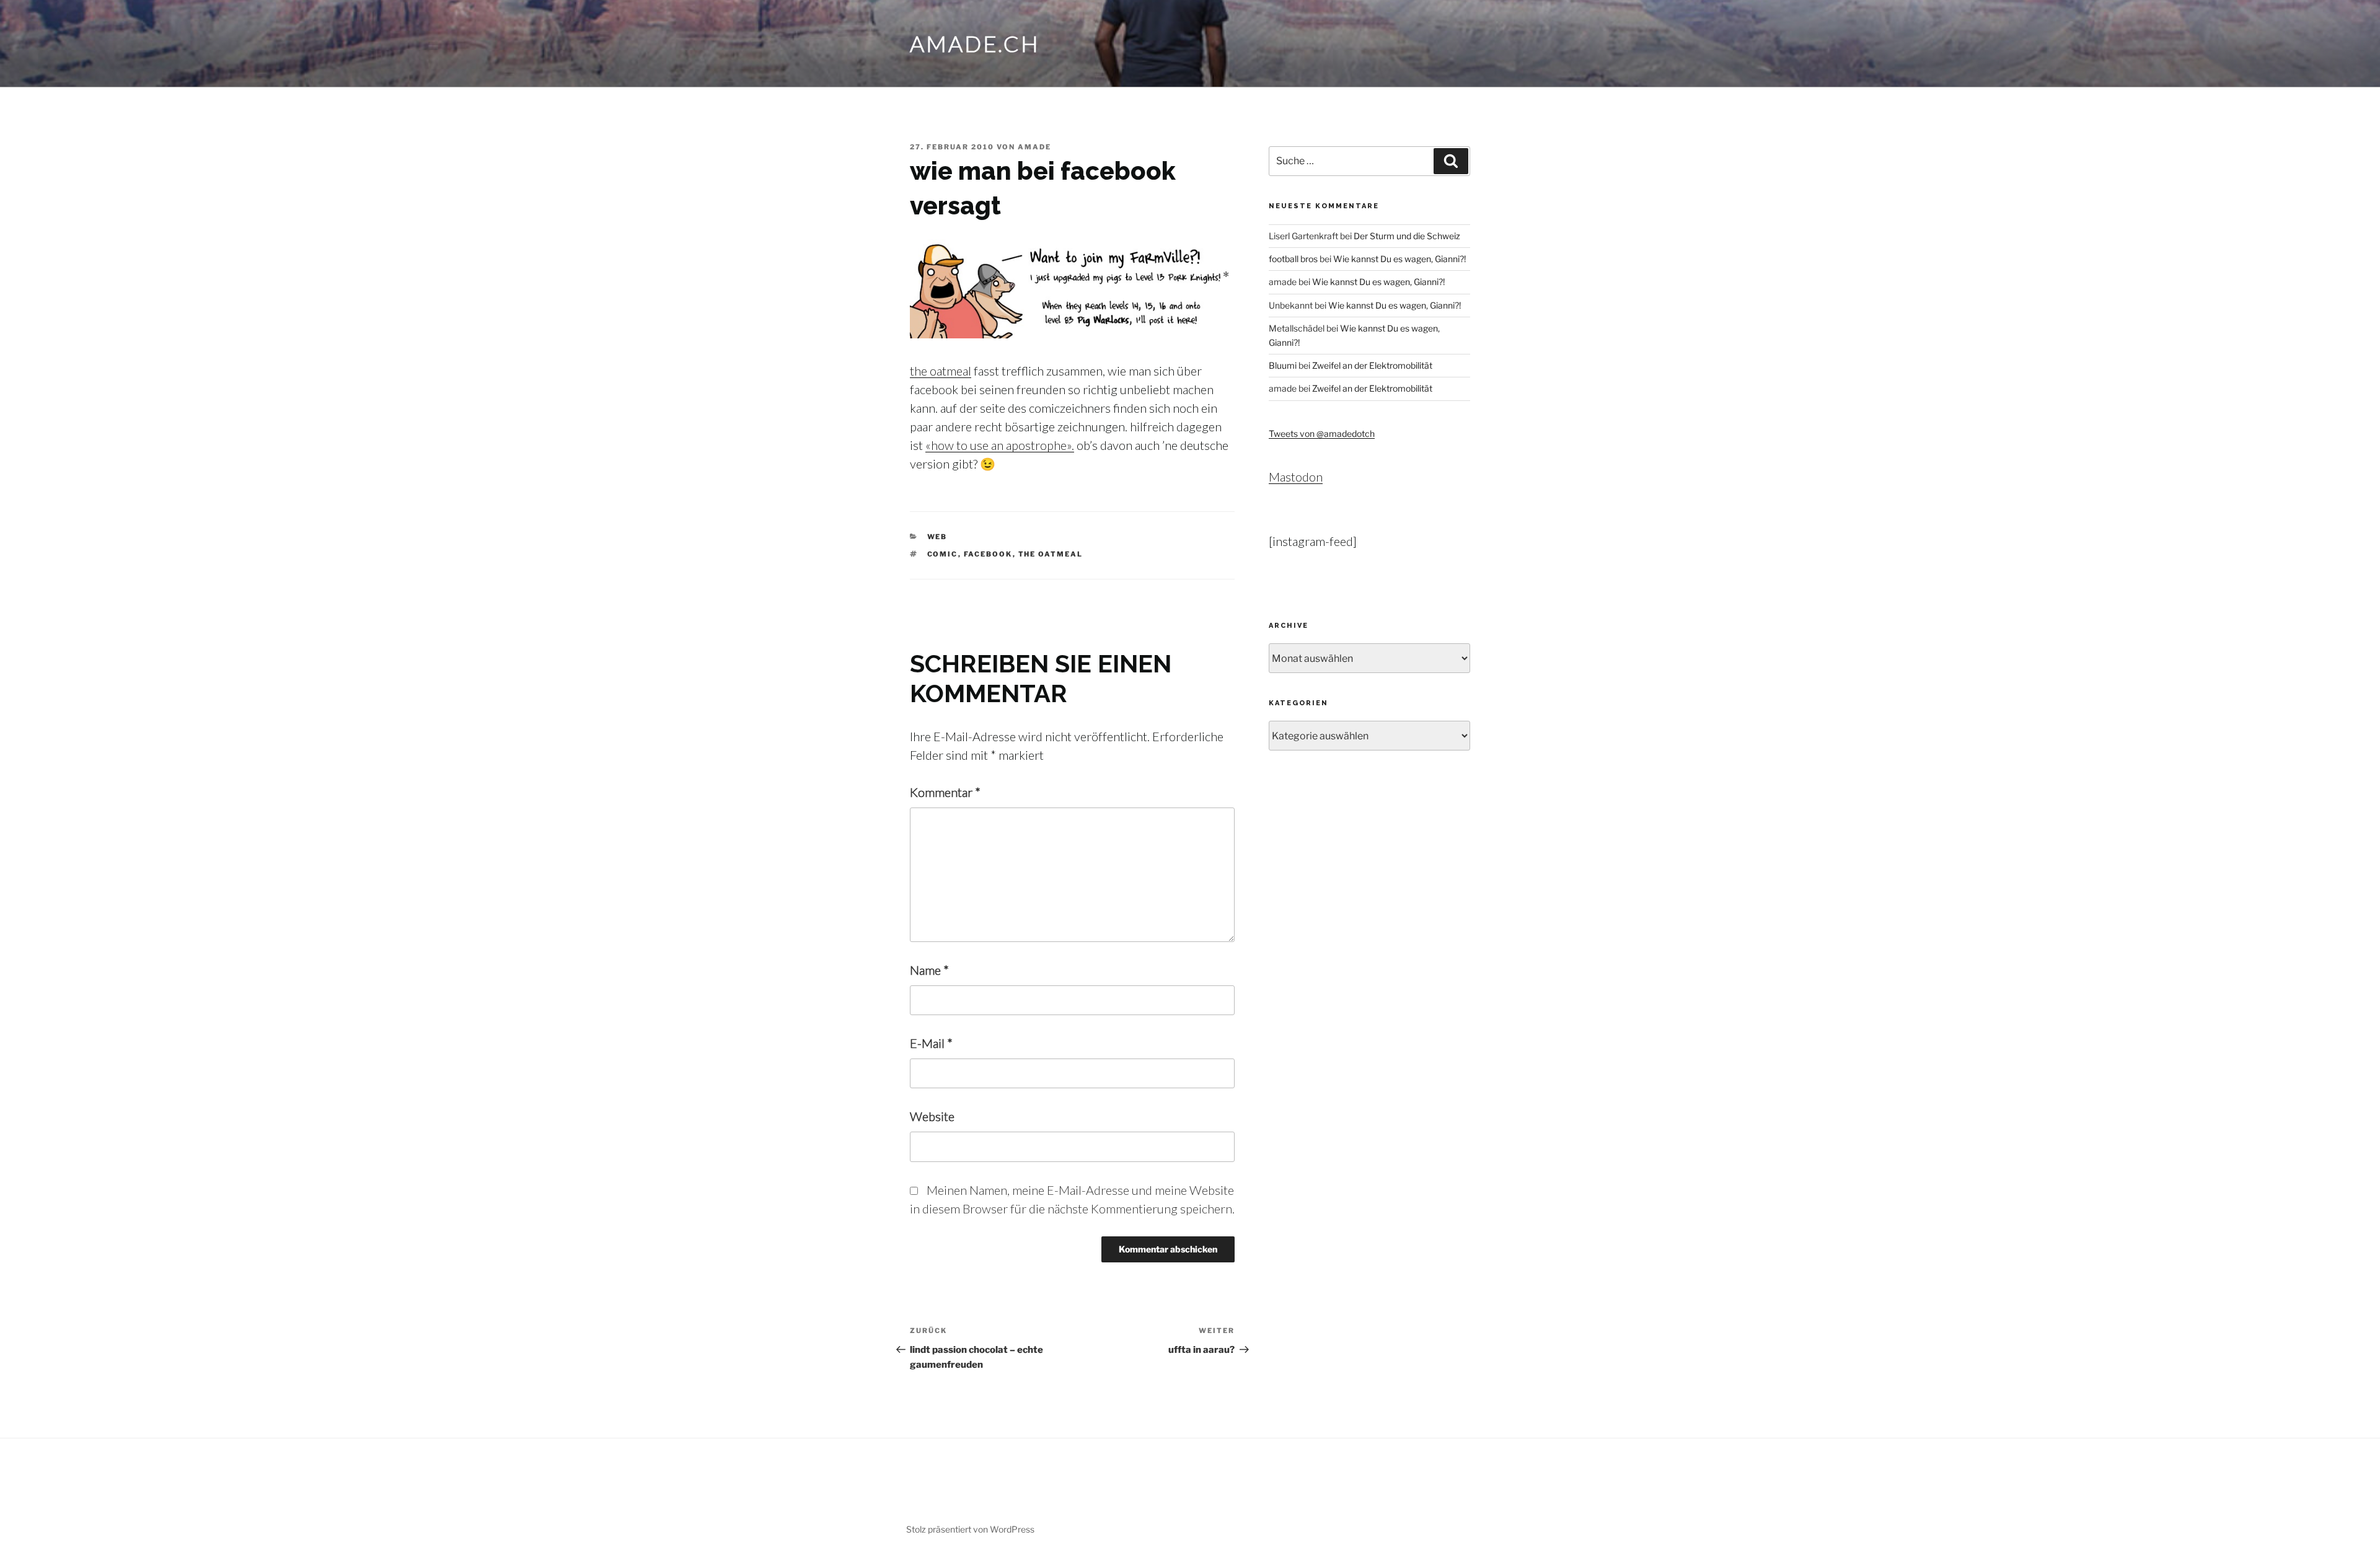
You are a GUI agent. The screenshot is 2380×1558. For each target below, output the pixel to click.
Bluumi (1283, 365)
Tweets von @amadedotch (1322, 434)
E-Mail (931, 1043)
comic (943, 554)
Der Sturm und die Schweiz (1407, 236)
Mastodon (1296, 477)
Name (929, 970)
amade (1034, 147)
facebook (988, 554)
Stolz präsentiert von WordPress (970, 1529)
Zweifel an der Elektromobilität (1372, 365)
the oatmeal (941, 371)
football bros (1293, 259)
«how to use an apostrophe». (1000, 445)
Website (932, 1116)
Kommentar (945, 792)
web (937, 537)
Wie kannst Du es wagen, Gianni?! (1399, 259)
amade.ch (975, 43)
